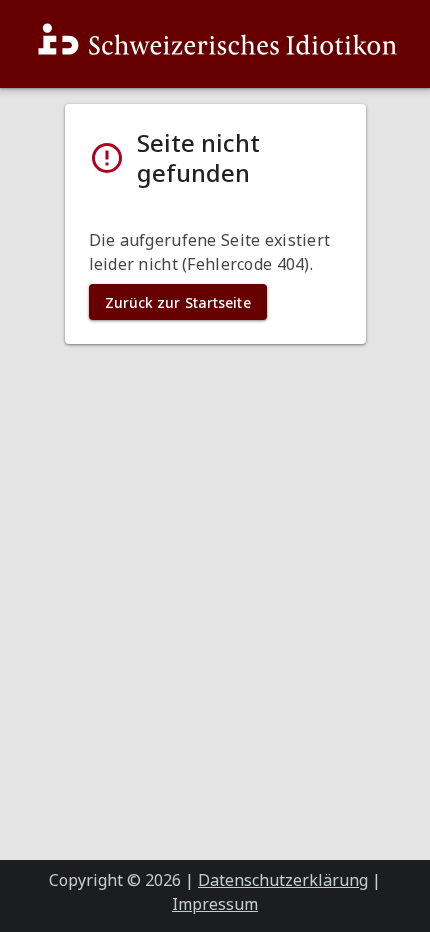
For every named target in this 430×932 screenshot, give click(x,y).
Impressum (215, 904)
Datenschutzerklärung (283, 880)
